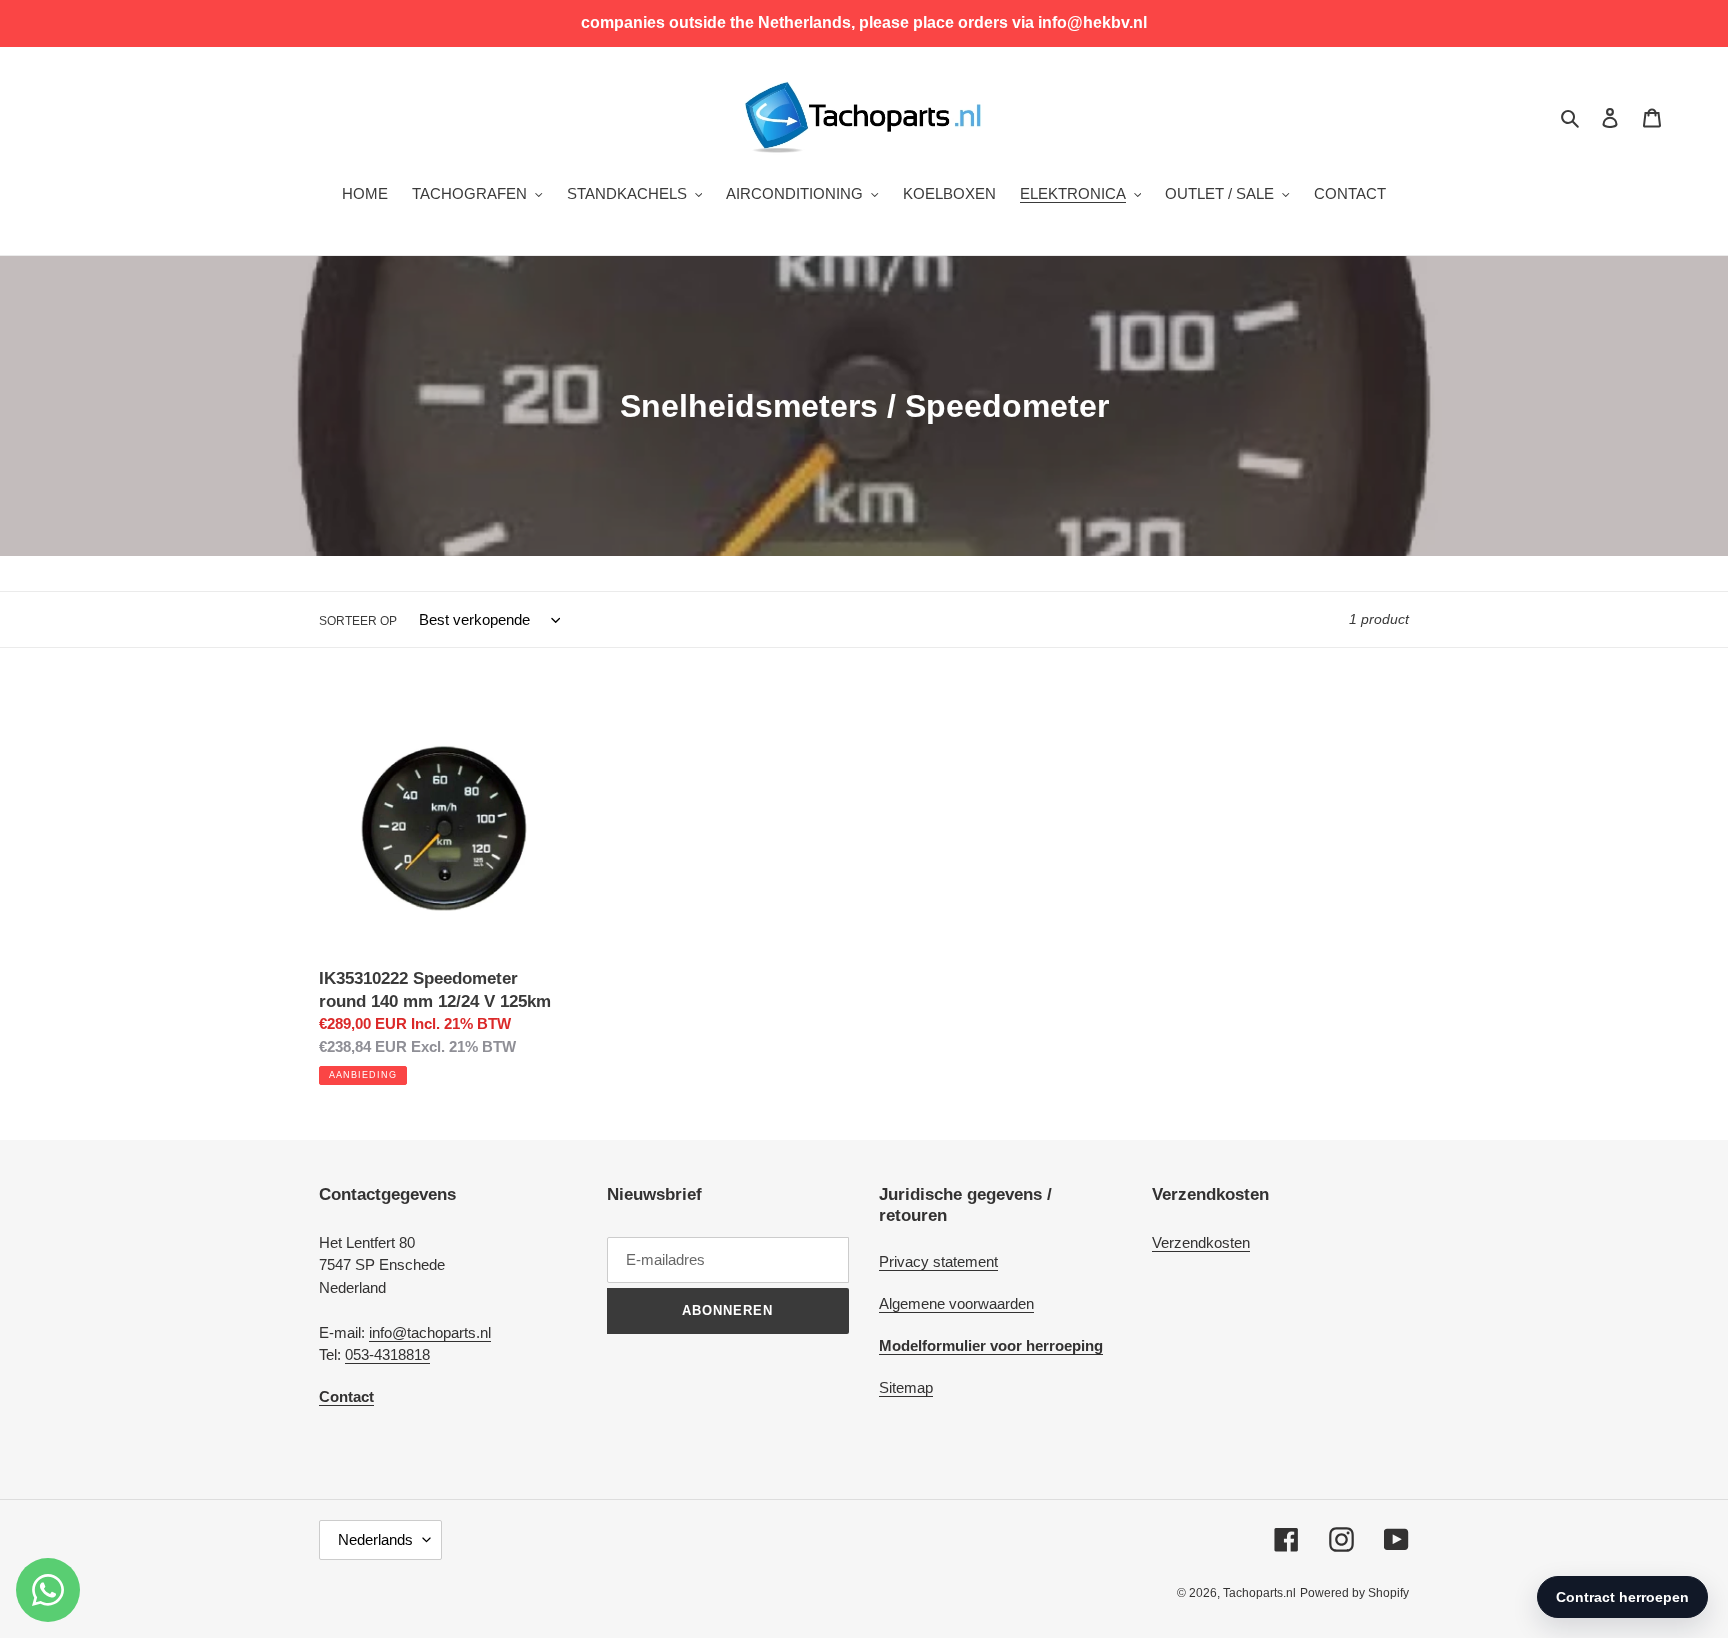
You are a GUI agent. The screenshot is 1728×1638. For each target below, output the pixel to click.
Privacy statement (938, 1261)
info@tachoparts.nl (430, 1332)
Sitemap (906, 1387)
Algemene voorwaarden (956, 1303)
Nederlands (375, 1539)
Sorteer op (358, 621)
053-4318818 (387, 1354)
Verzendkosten (1201, 1242)
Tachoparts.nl (1259, 1593)
